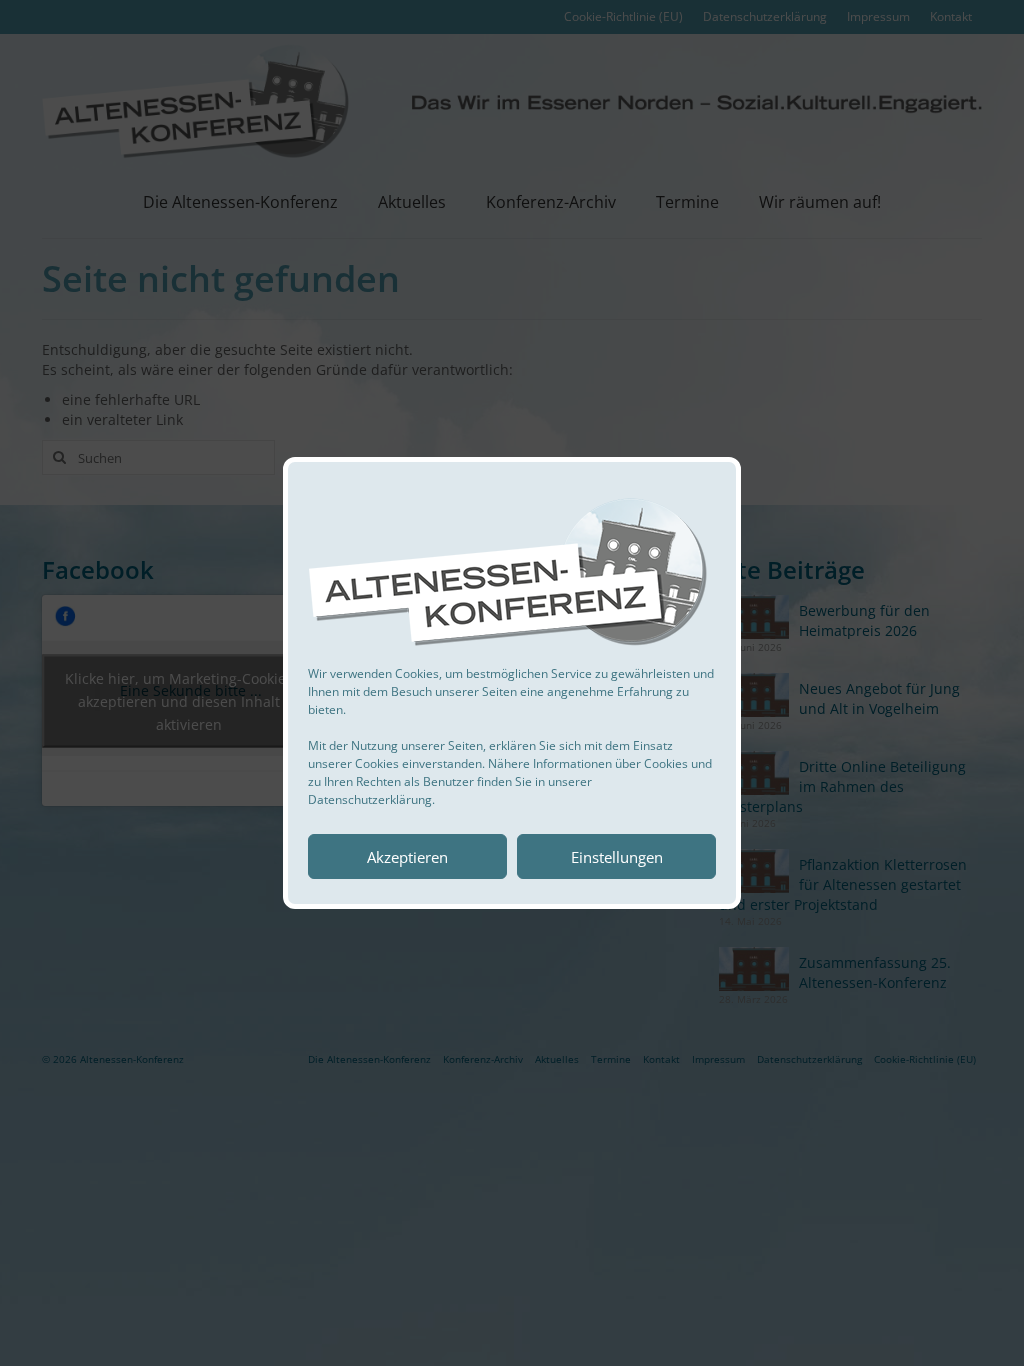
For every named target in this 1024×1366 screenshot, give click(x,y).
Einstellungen (617, 857)
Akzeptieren (407, 857)
